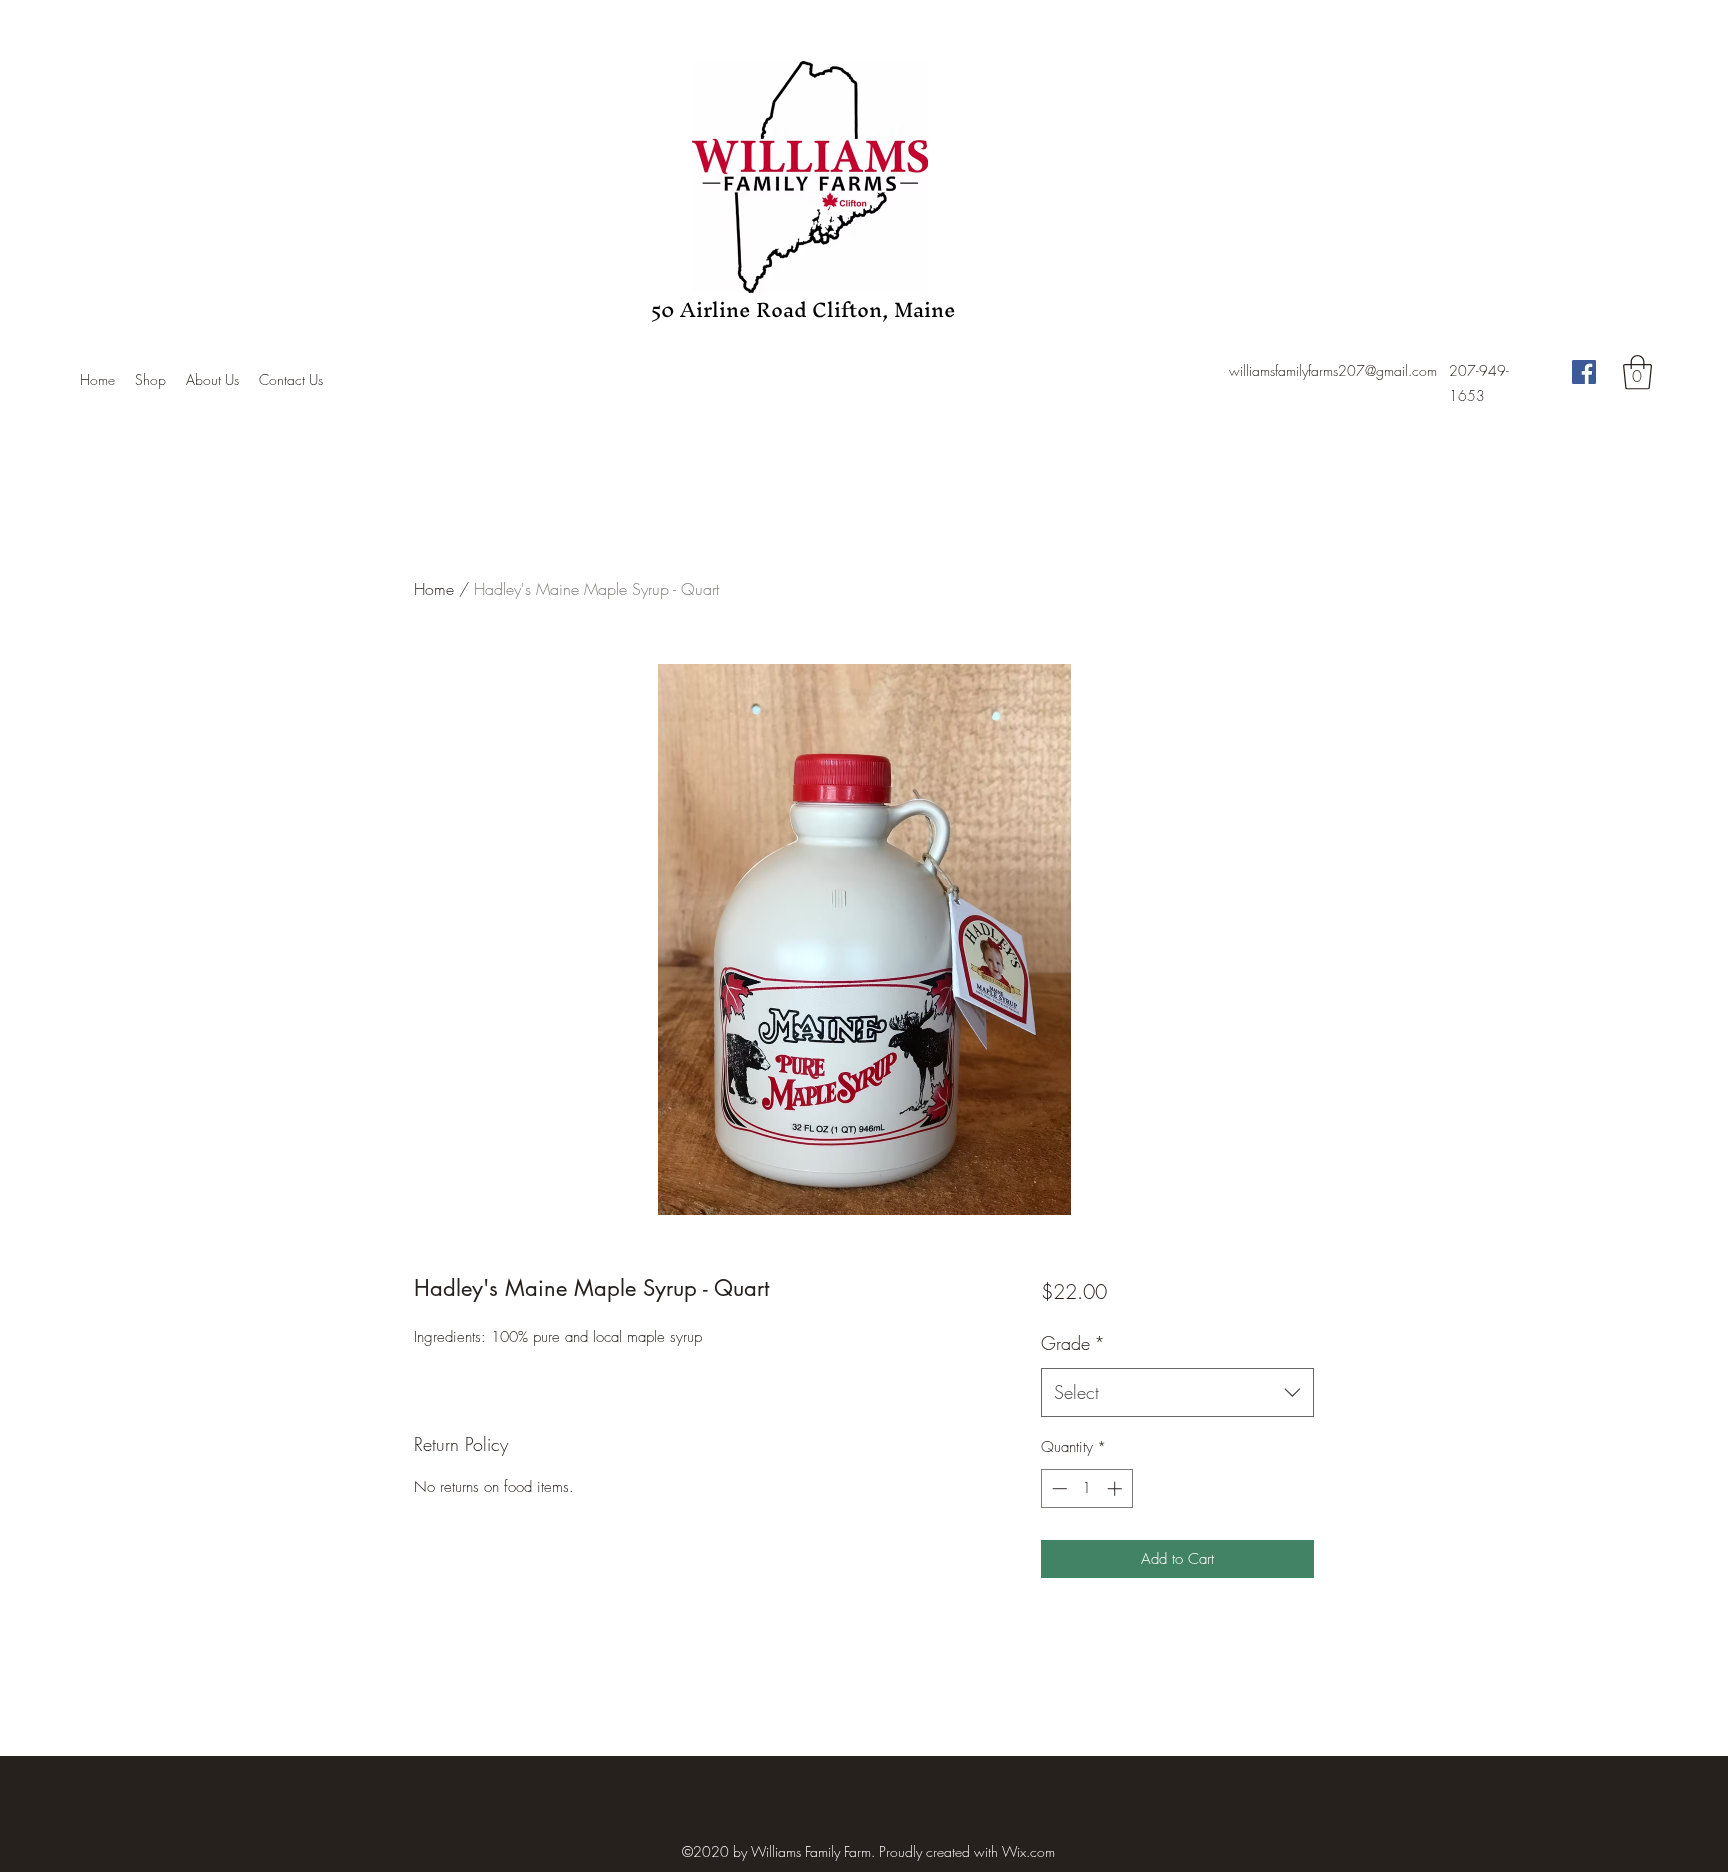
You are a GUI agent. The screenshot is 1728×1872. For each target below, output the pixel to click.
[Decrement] (1057, 1488)
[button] (1637, 372)
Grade (1073, 1343)
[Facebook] (1584, 372)
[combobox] (1177, 1393)
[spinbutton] (1086, 1488)
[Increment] (1116, 1488)
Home (434, 589)
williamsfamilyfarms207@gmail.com (1333, 370)
